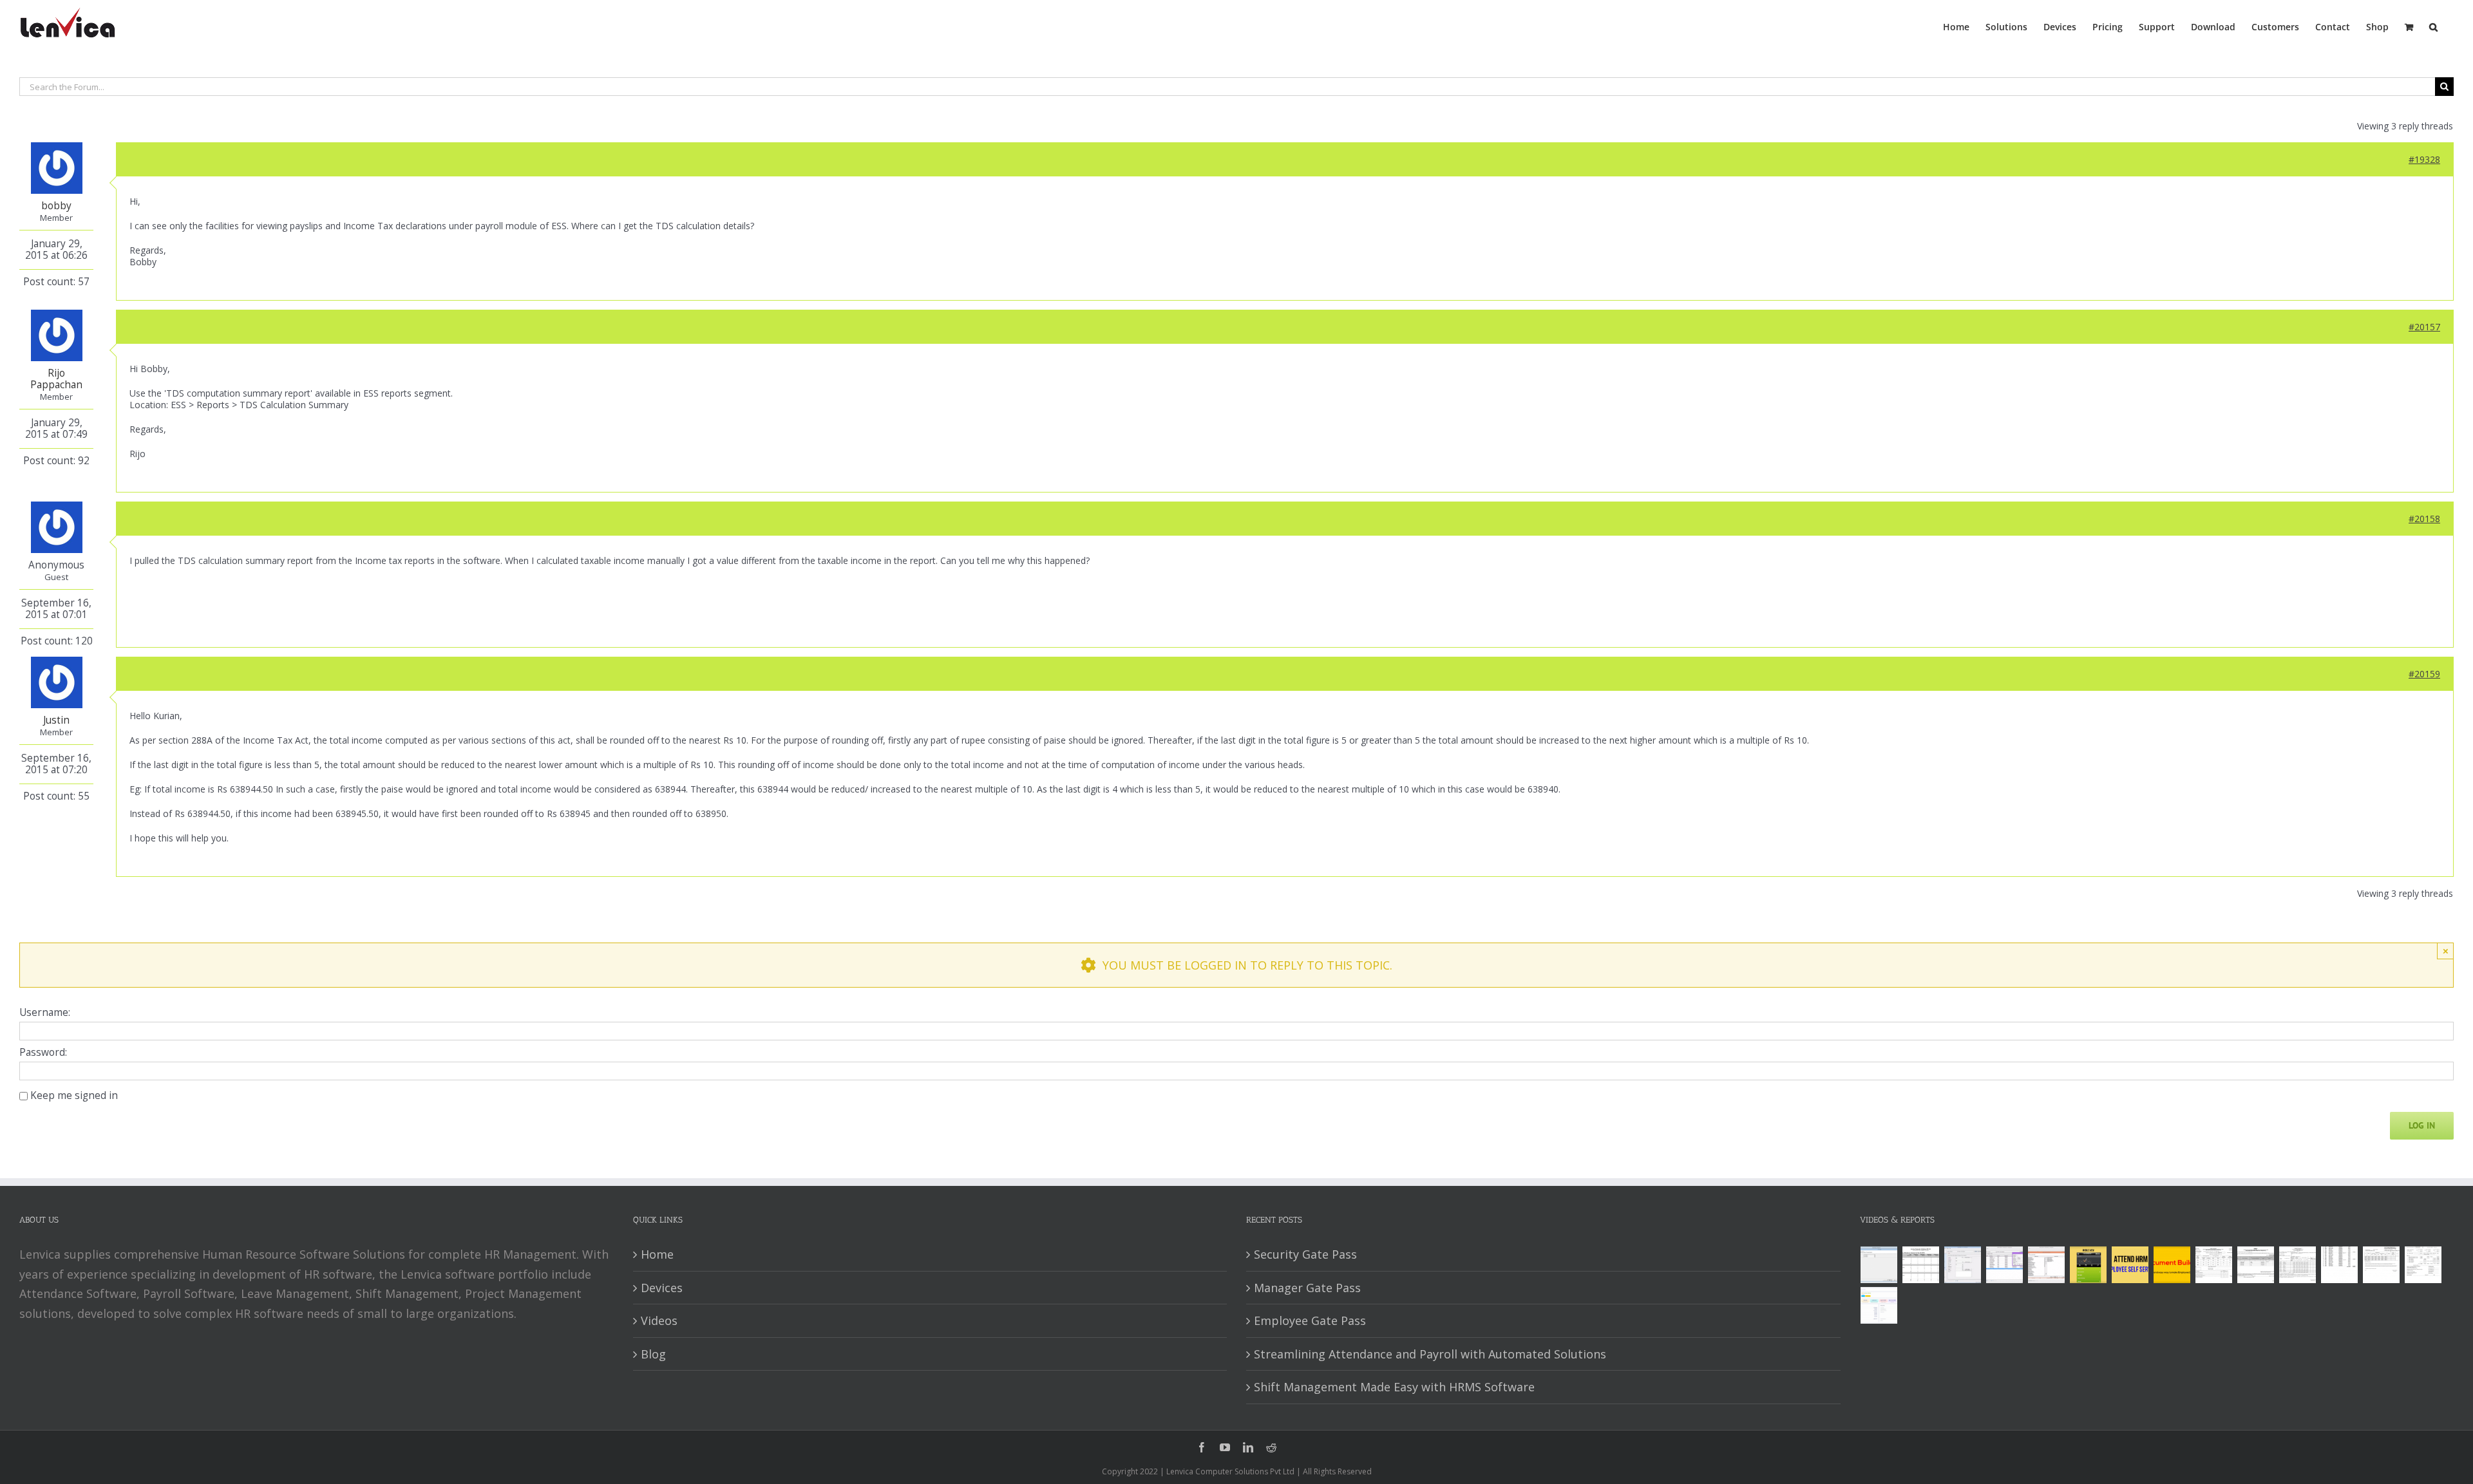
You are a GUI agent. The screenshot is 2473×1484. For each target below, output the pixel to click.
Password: (43, 1053)
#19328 (2424, 159)
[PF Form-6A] (2298, 1265)
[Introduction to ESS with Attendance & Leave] (2089, 1265)
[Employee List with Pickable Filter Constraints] (2047, 1265)
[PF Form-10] (2256, 1265)
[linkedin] (1248, 1447)
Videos (659, 1320)
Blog (653, 1354)
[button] (2433, 26)
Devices (662, 1288)
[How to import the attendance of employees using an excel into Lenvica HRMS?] (1879, 1265)
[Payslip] (1879, 1305)
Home (657, 1254)
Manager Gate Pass (1307, 1288)
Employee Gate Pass (1310, 1320)
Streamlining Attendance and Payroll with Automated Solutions (1430, 1354)
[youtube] (1225, 1447)
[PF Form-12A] (2214, 1265)
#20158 (2424, 519)
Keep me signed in (74, 1096)
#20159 (2424, 674)
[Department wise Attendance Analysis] (1921, 1265)
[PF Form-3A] (2382, 1265)
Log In (2422, 1125)
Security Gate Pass (1305, 1254)
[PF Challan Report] (2423, 1265)
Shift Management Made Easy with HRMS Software (1394, 1387)
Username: (45, 1013)
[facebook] (1202, 1447)
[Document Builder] (2172, 1265)
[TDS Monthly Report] (2340, 1265)
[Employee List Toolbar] (2005, 1265)
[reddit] (1271, 1447)
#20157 (2424, 327)
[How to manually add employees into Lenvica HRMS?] (1963, 1265)
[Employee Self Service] (2130, 1265)
